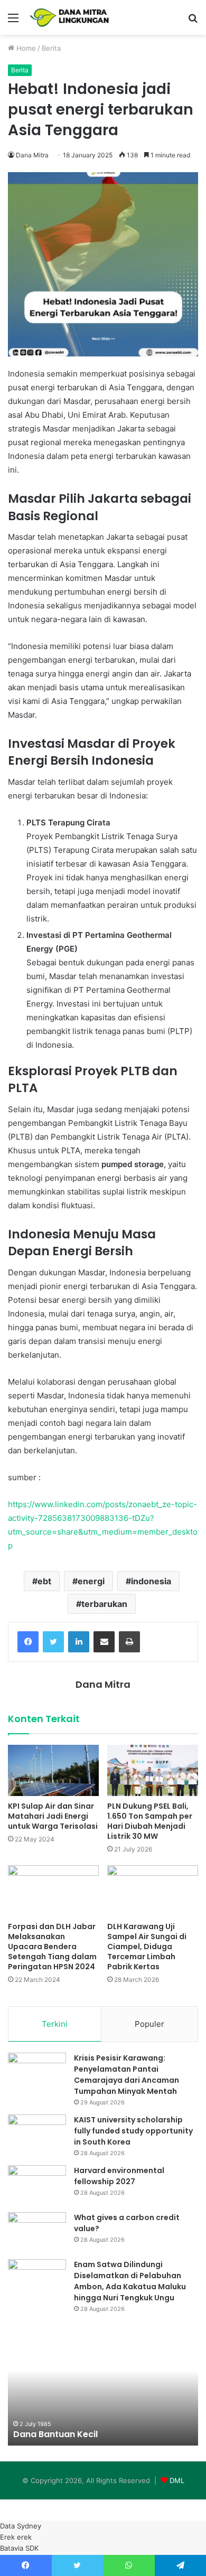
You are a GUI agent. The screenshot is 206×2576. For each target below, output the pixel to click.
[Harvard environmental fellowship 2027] (37, 2185)
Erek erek (16, 2537)
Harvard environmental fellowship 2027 (119, 2176)
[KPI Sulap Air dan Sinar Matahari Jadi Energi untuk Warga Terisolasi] (53, 1770)
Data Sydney (21, 2526)
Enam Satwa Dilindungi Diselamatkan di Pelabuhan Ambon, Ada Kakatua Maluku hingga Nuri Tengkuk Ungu (130, 2281)
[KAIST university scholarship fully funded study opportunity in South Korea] (37, 2134)
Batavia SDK (19, 2548)
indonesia (151, 1581)
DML (177, 2480)
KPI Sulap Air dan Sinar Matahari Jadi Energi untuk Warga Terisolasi (53, 1816)
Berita (51, 48)
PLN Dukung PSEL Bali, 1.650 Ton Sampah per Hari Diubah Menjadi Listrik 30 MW (150, 1821)
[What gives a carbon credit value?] (37, 2232)
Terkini (55, 2024)
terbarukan (104, 1604)
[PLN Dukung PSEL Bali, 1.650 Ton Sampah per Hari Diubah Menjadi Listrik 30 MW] (153, 1770)
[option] (103, 2387)
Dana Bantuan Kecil (55, 2434)
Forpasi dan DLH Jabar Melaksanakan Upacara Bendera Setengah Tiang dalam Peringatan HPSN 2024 (52, 1947)
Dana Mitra (32, 155)
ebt (44, 1581)
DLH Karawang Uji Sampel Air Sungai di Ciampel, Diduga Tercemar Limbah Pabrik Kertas (147, 1947)
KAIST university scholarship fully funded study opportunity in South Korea (133, 2131)
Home (25, 48)
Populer (149, 2024)
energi (91, 1581)
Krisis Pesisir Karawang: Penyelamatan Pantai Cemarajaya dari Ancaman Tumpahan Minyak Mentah (127, 2075)
